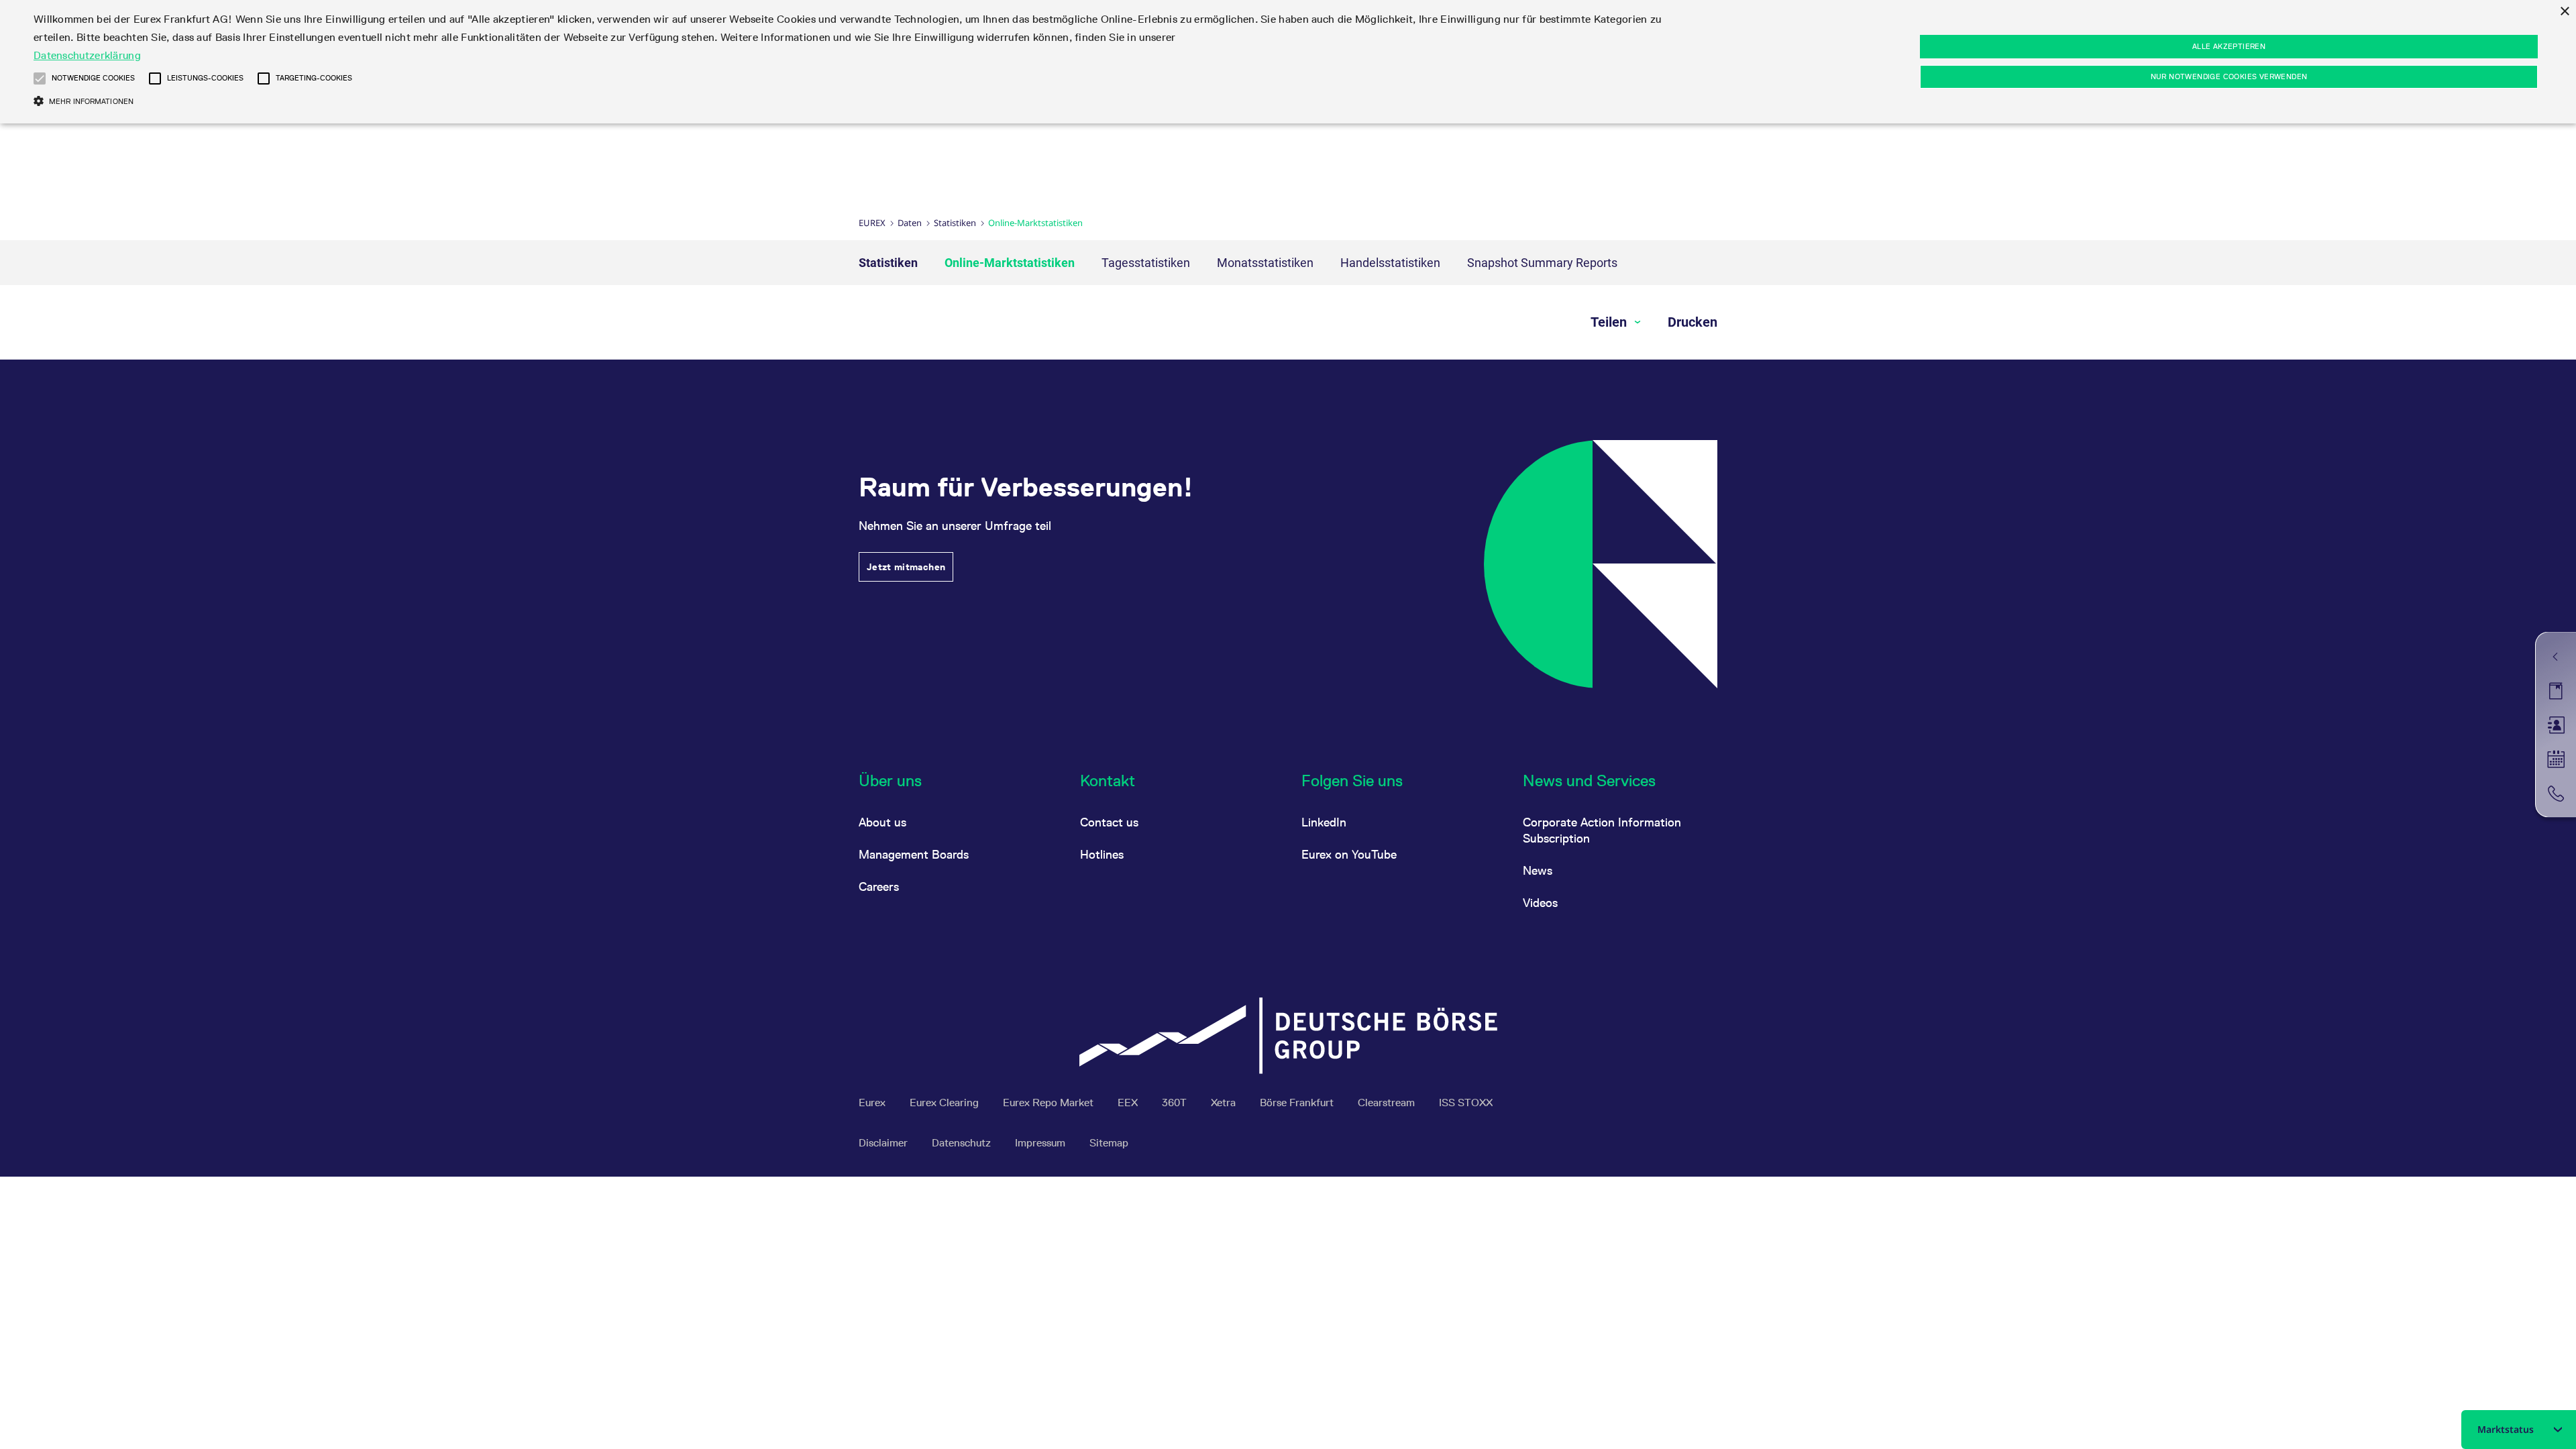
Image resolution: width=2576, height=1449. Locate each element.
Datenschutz (963, 1143)
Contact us (1109, 822)
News (1538, 870)
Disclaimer (884, 1143)
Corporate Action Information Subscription (1602, 830)
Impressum (1041, 1143)
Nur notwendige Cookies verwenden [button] (2229, 76)
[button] (40, 78)
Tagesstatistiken (1146, 263)
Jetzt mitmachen (906, 567)
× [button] (2564, 12)
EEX (1129, 1103)
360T (1176, 1103)
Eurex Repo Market (1050, 1103)
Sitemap (1109, 1143)
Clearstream (1388, 1103)
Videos (1540, 903)
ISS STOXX (1466, 1103)
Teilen (1610, 322)
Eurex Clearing (946, 1103)
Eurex (872, 223)
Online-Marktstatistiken (1010, 263)
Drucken (1693, 322)
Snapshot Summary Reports (1542, 263)
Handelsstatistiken (1390, 263)
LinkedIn (1324, 822)
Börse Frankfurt (1298, 1103)
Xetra (1225, 1103)
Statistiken (955, 223)
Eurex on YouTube (1349, 854)
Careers (879, 887)
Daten (910, 223)
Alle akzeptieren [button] (2229, 46)
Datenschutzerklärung (87, 55)
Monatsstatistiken (1265, 263)
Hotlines (1102, 854)
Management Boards (914, 854)
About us (882, 822)
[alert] (1288, 62)
